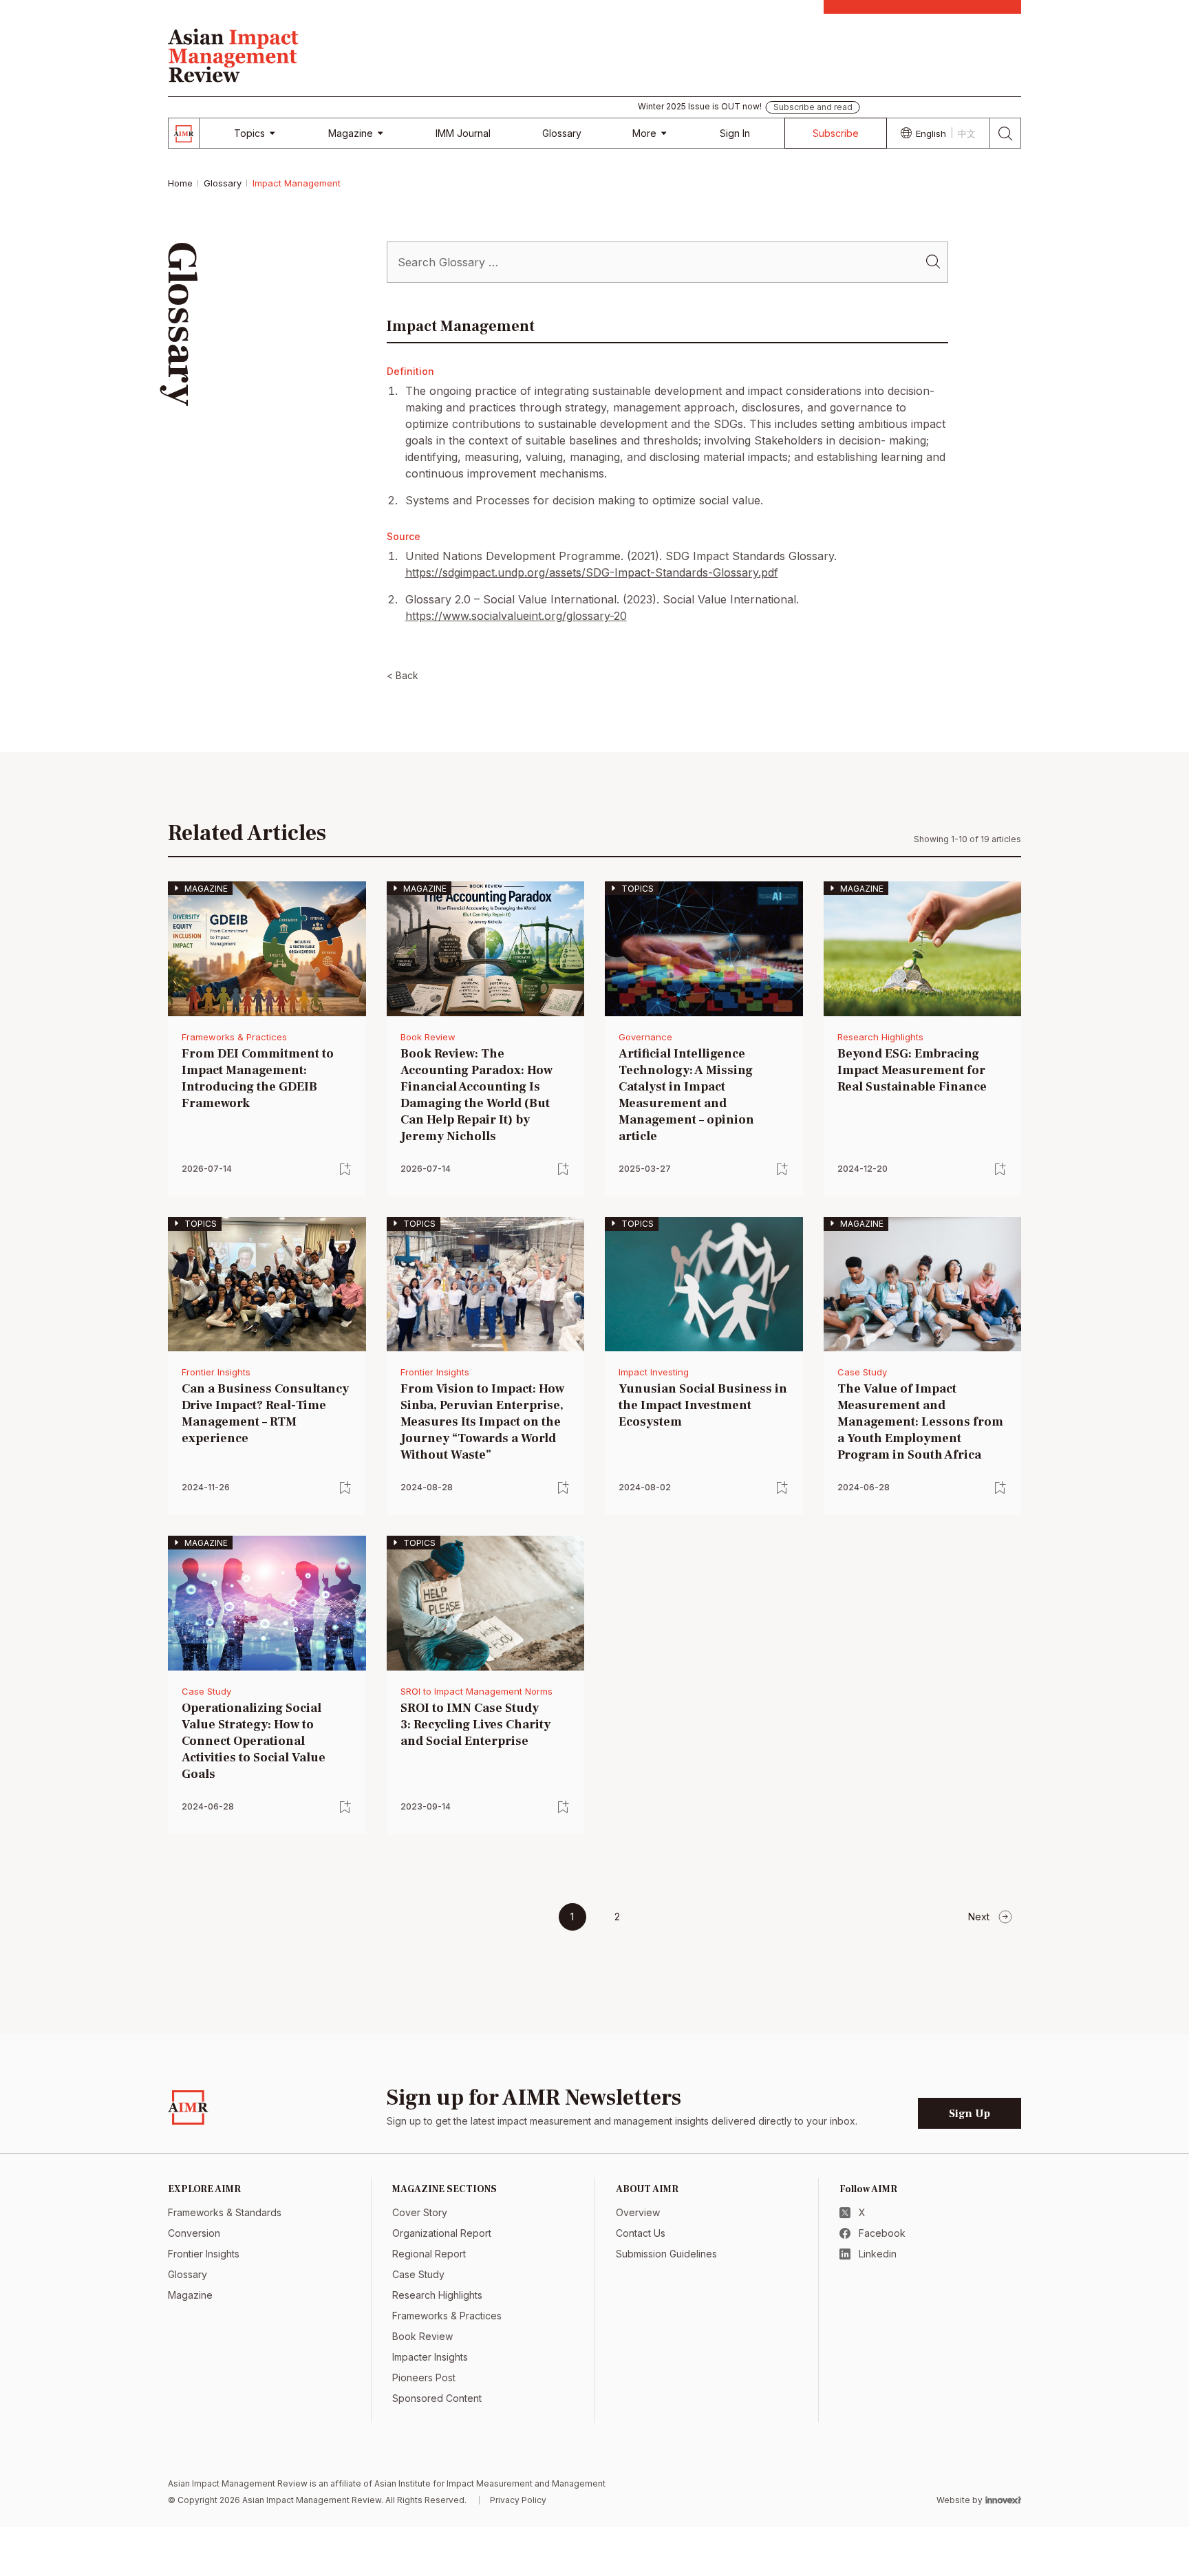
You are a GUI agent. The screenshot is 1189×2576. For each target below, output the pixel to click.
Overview (638, 2212)
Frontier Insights (216, 1372)
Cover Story (420, 2212)
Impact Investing (654, 1372)
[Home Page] (233, 54)
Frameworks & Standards (225, 2212)
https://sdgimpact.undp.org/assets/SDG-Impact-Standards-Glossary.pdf (592, 572)
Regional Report (429, 2254)
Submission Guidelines (666, 2254)
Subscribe (836, 133)
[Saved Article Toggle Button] (345, 1169)
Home (180, 183)
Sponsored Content (437, 2398)
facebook (882, 2233)
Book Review (428, 1037)
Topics (249, 133)
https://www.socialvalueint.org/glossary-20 (516, 616)
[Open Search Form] (1006, 133)
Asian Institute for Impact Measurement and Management (490, 2483)
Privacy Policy (518, 2500)
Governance (645, 1037)
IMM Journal (463, 133)
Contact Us (641, 2233)
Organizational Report (442, 2233)
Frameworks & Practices (234, 1037)
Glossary (562, 133)
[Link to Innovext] (1003, 2500)
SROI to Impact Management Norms (476, 1691)
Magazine (351, 133)
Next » (991, 1917)
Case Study (862, 1372)
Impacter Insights (430, 2357)
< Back (403, 675)
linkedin (878, 2254)
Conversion (194, 2233)
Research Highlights (880, 1037)
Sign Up (970, 2114)
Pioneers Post (424, 2378)
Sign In (735, 133)
